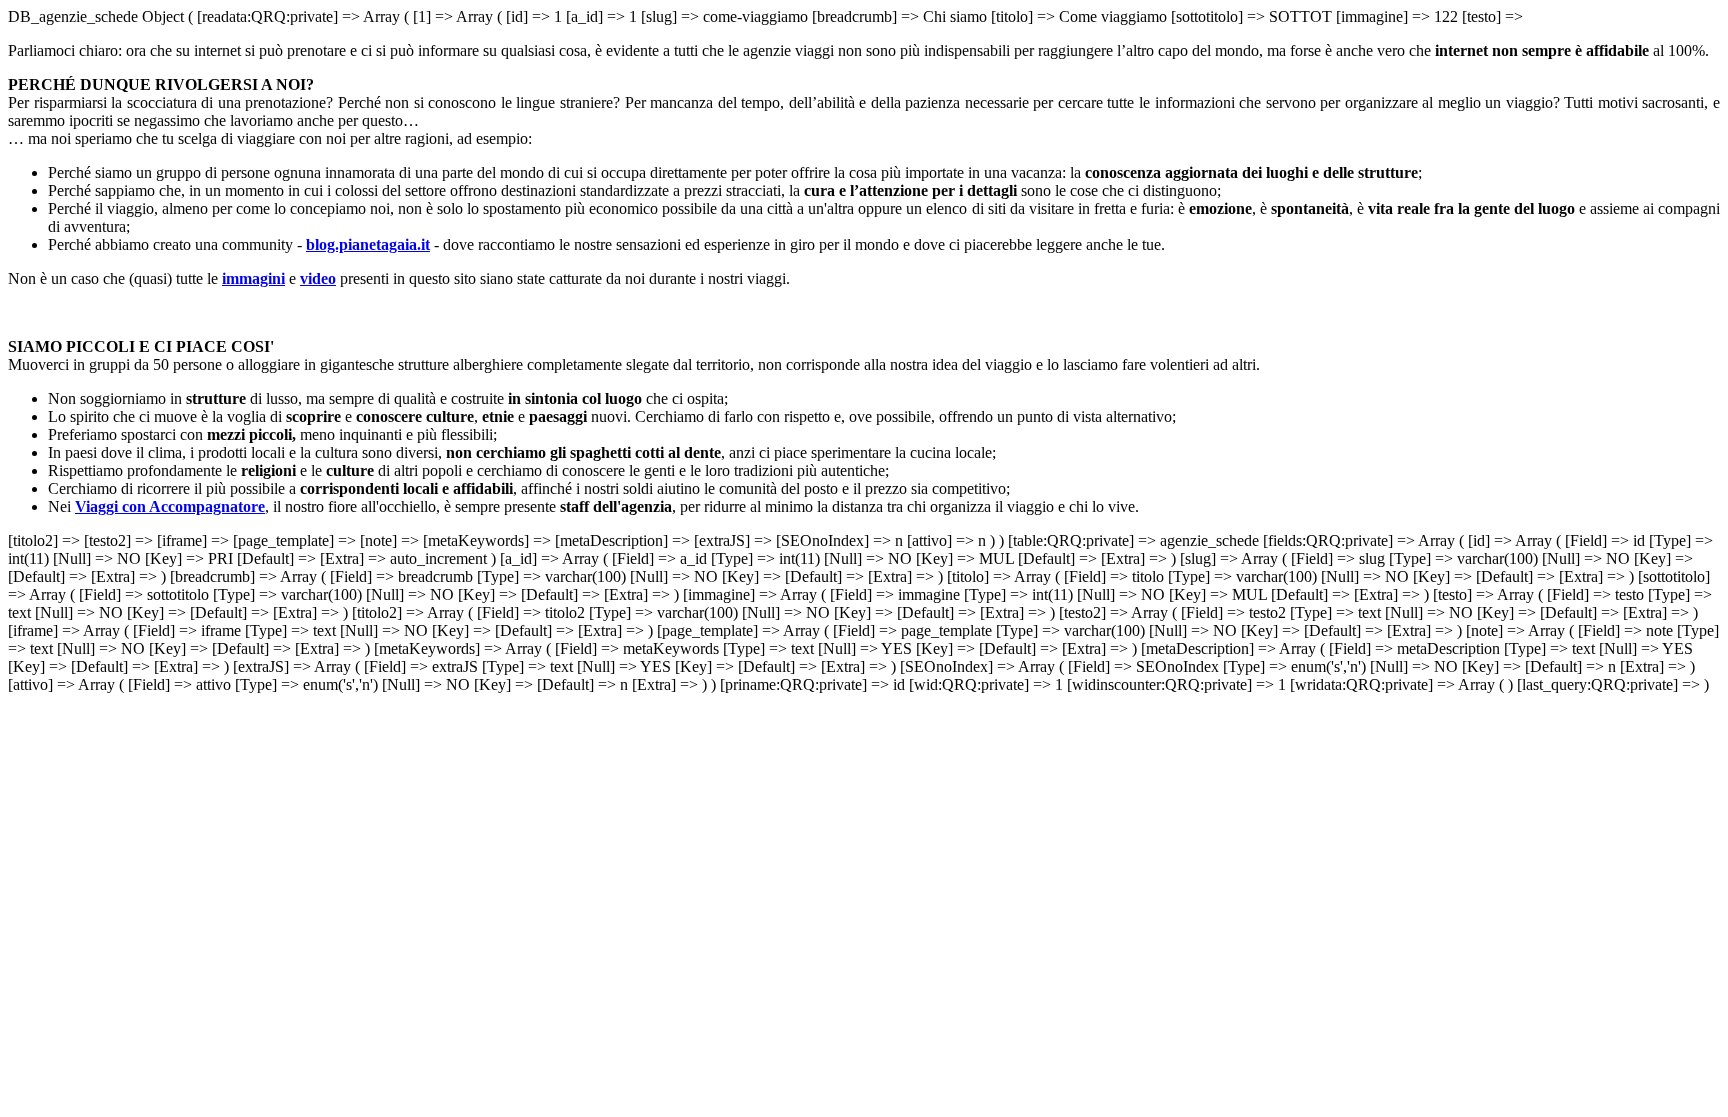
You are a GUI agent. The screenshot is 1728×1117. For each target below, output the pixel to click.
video (318, 278)
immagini (253, 278)
